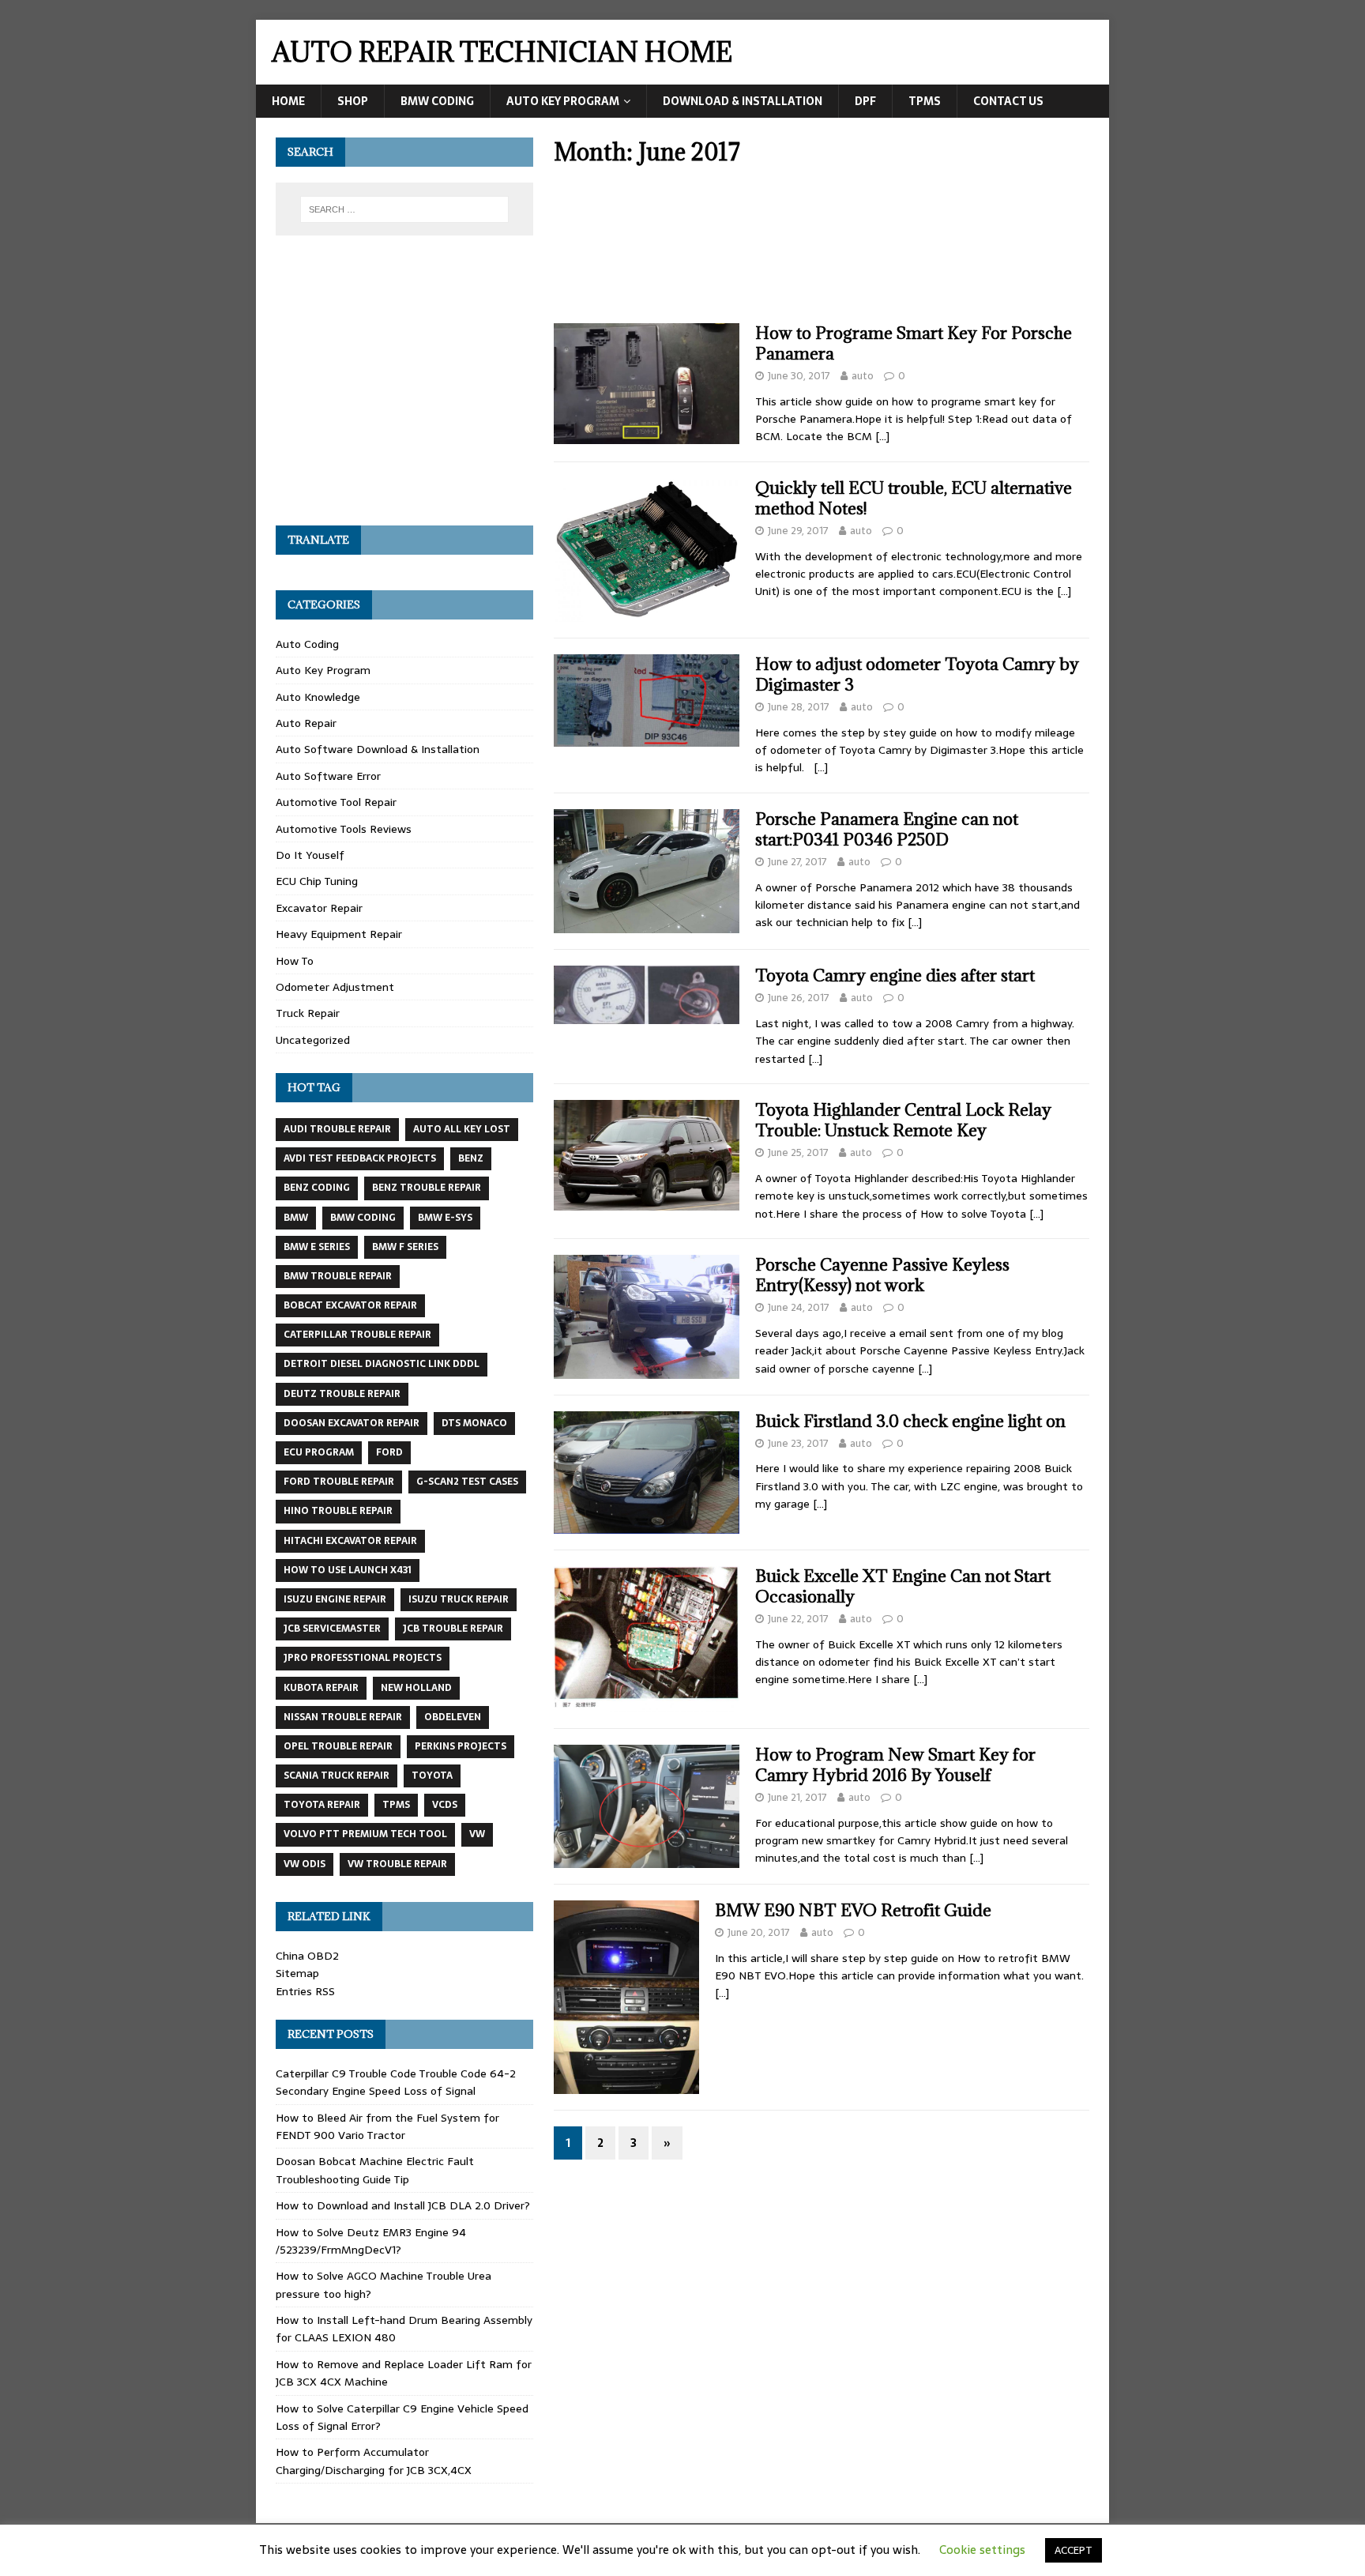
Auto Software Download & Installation (378, 749)
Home (288, 101)
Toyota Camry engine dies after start (895, 975)
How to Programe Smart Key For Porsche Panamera (914, 343)
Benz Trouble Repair (427, 1188)
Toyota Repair (322, 1805)
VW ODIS (305, 1864)
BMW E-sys (445, 1218)
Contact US (1008, 101)
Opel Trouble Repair (338, 1746)
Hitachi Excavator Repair (350, 1541)
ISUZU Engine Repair (335, 1599)
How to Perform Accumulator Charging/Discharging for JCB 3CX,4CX (374, 2461)
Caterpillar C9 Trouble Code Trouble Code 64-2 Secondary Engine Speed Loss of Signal (396, 2082)
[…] (882, 436)
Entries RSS (305, 1991)
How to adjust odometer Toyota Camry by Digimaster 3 (917, 674)
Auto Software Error (328, 776)
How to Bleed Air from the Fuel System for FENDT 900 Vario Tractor (387, 2126)
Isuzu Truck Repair (459, 1599)
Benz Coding (317, 1188)
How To (295, 961)
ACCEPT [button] (1074, 2550)
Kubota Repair (321, 1688)
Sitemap (297, 1973)
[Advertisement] (822, 250)
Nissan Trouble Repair (343, 1717)
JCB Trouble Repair (453, 1629)
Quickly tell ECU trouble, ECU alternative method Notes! (914, 498)
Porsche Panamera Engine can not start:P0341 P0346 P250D (887, 829)
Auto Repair (306, 723)
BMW (296, 1218)
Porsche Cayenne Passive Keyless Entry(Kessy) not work (882, 1275)
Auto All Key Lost (462, 1129)
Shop (353, 101)
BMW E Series (317, 1247)
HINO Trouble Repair (338, 1511)
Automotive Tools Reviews (344, 829)
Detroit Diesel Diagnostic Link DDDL (382, 1364)
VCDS (445, 1805)
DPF (865, 101)
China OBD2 (307, 1956)
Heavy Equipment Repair (339, 934)
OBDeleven (453, 1717)
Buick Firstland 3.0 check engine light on (910, 1421)
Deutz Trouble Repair (342, 1394)
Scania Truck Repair (337, 1776)
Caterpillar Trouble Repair (357, 1335)
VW (477, 1834)
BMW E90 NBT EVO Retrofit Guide (853, 1910)
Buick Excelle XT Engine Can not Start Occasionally (903, 1586)
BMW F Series (405, 1247)
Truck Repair (308, 1013)
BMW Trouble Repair (338, 1276)
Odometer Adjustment (335, 987)
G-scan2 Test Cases (467, 1482)
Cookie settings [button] (982, 2550)
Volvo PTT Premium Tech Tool (365, 1834)
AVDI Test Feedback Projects (360, 1158)
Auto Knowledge (318, 697)
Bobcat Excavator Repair (350, 1305)
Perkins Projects (461, 1746)
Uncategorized (313, 1040)
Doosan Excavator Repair (352, 1423)
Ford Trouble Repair (339, 1482)
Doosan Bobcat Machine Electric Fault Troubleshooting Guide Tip (375, 2170)
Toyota (432, 1776)
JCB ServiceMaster (332, 1629)
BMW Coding (437, 101)
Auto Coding (307, 644)
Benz (471, 1158)
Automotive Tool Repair (336, 802)
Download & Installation (743, 101)
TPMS (925, 101)
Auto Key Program (563, 101)
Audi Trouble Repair (337, 1129)
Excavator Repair (319, 908)
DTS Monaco (474, 1423)
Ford (389, 1452)
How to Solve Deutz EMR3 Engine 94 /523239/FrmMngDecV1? (371, 2241)
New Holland (416, 1688)
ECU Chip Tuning (317, 881)
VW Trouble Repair (397, 1864)
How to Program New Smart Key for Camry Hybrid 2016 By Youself (895, 1765)
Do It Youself (310, 855)
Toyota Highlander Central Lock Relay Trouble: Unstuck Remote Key (903, 1120)
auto (863, 376)
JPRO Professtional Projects (363, 1658)
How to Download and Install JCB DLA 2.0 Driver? (403, 2205)
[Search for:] (404, 209)
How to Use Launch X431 (348, 1570)
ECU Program (319, 1452)
